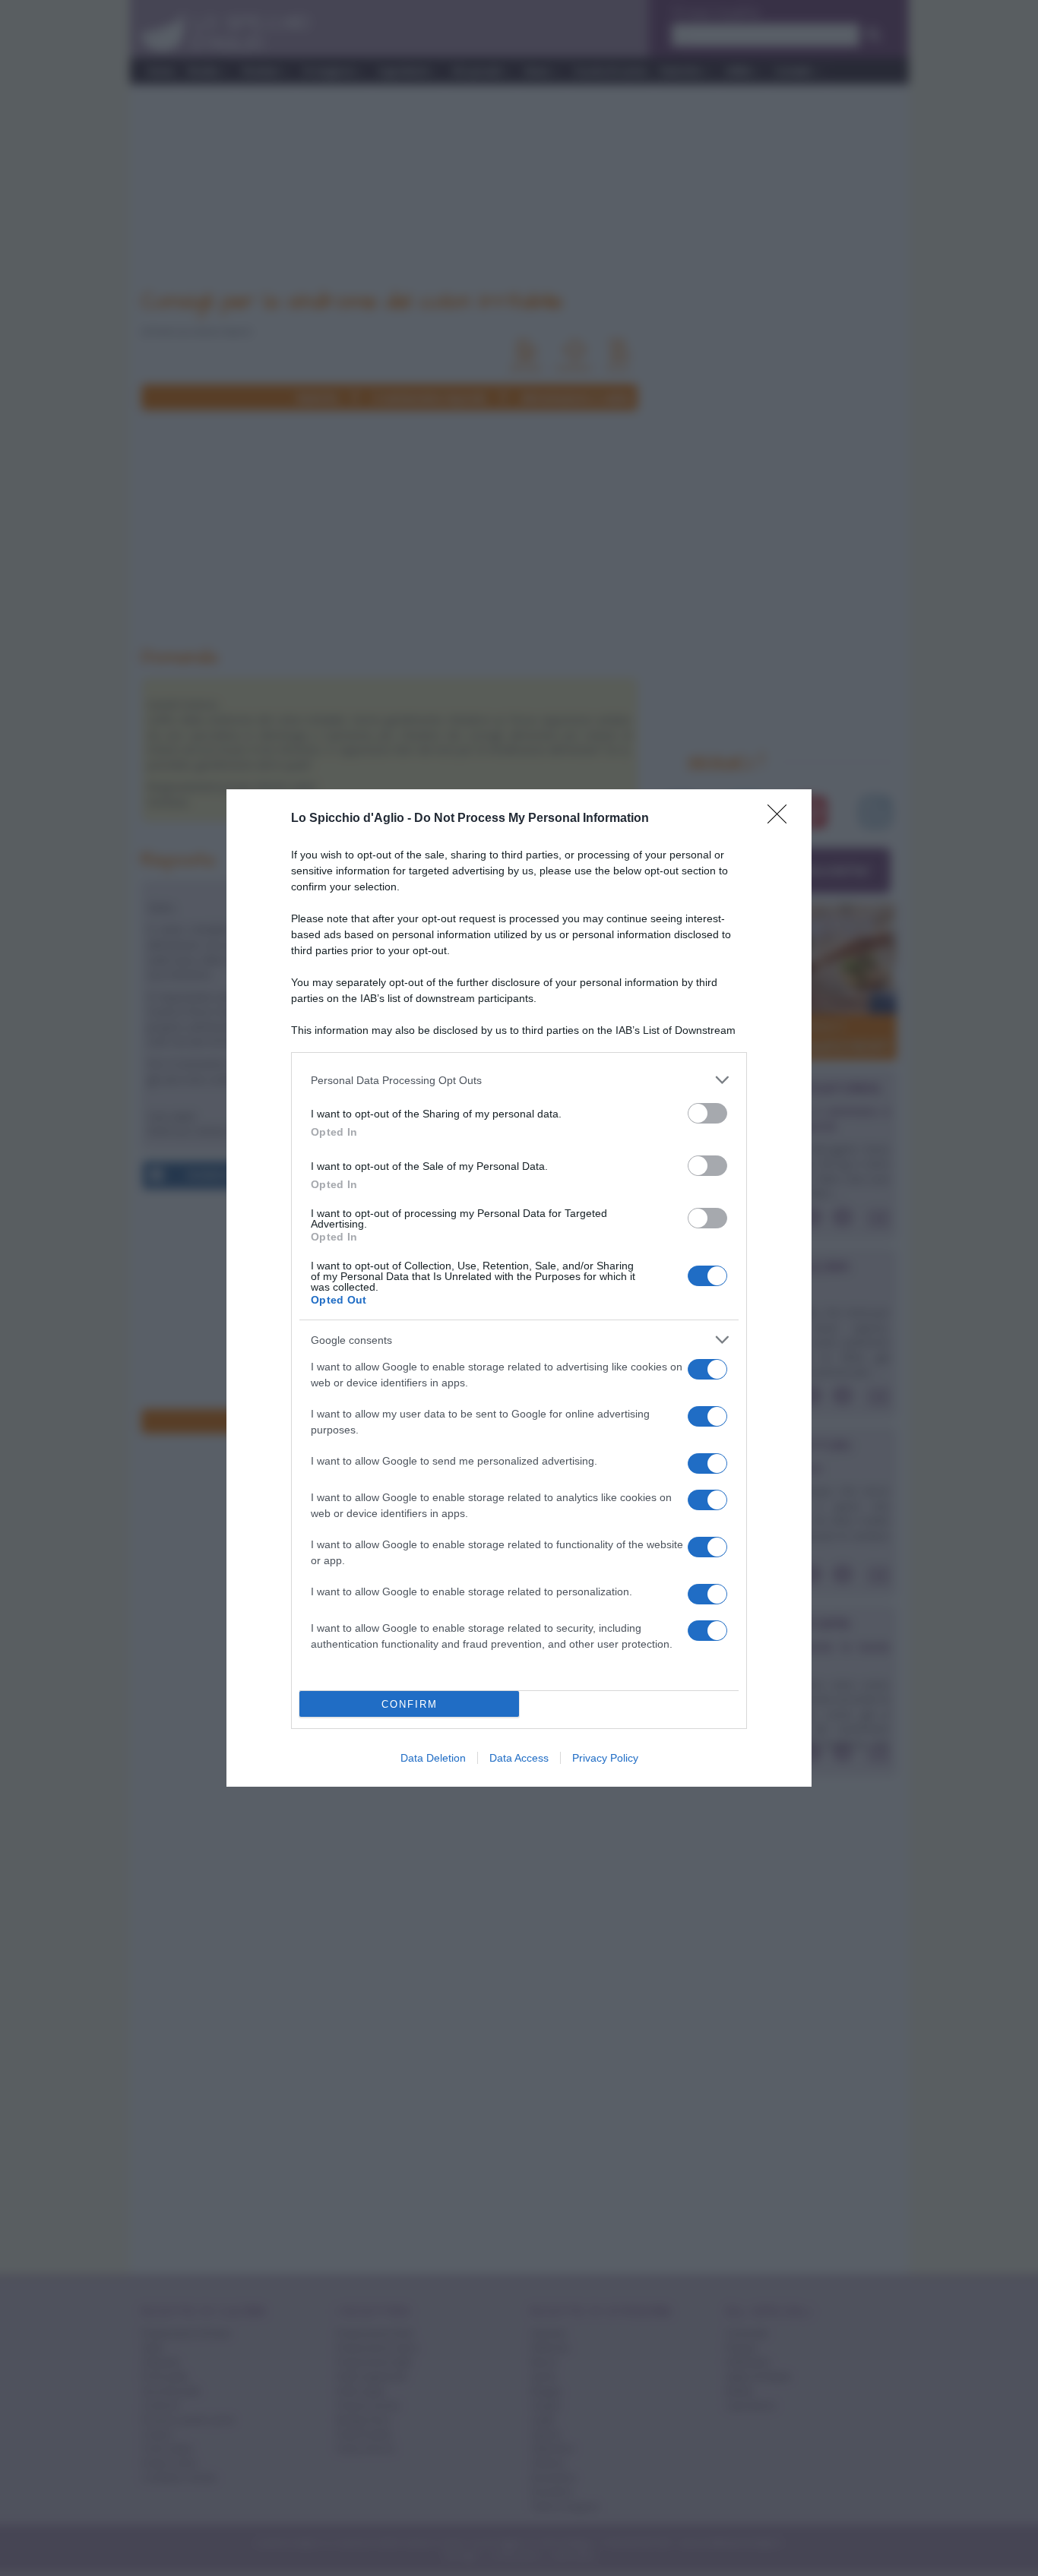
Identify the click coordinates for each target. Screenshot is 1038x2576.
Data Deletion (433, 1758)
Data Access (519, 1758)
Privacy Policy (605, 1758)
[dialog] (519, 1288)
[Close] (782, 819)
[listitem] (519, 1080)
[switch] (707, 1113)
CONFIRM (410, 1704)
